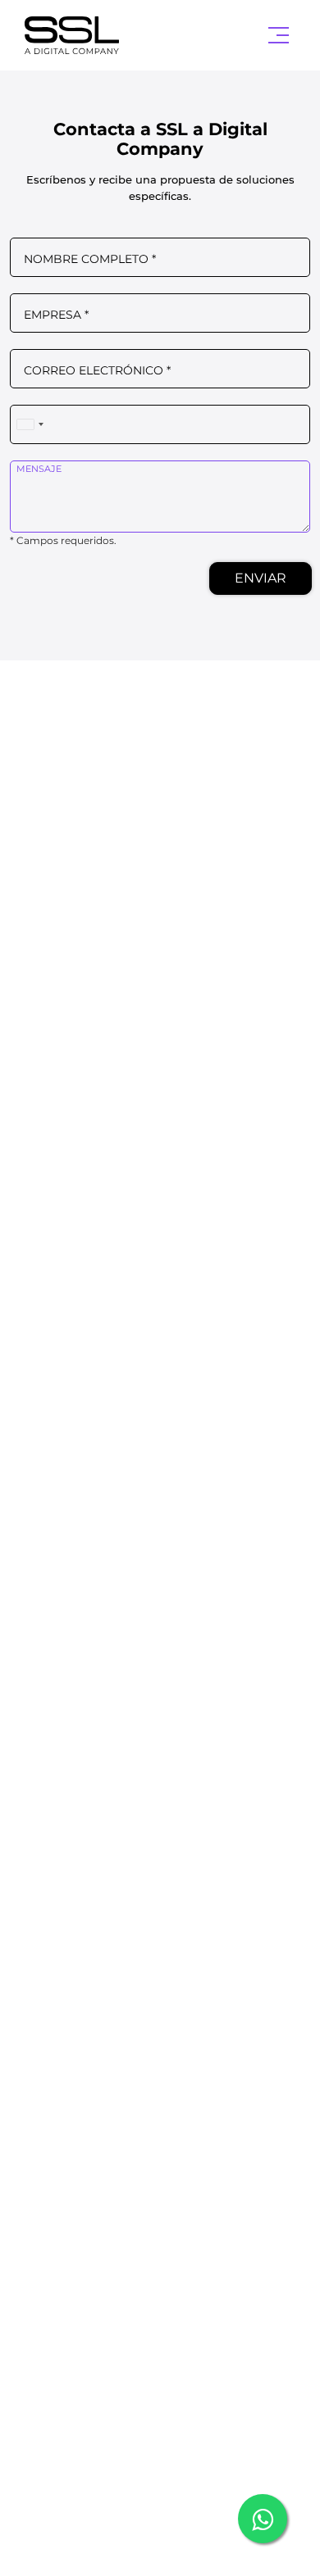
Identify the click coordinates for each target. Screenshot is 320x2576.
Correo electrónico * (97, 370)
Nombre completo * (90, 259)
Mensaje (39, 469)
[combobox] (30, 425)
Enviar (261, 578)
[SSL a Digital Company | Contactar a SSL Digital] (87, 35)
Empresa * (56, 315)
